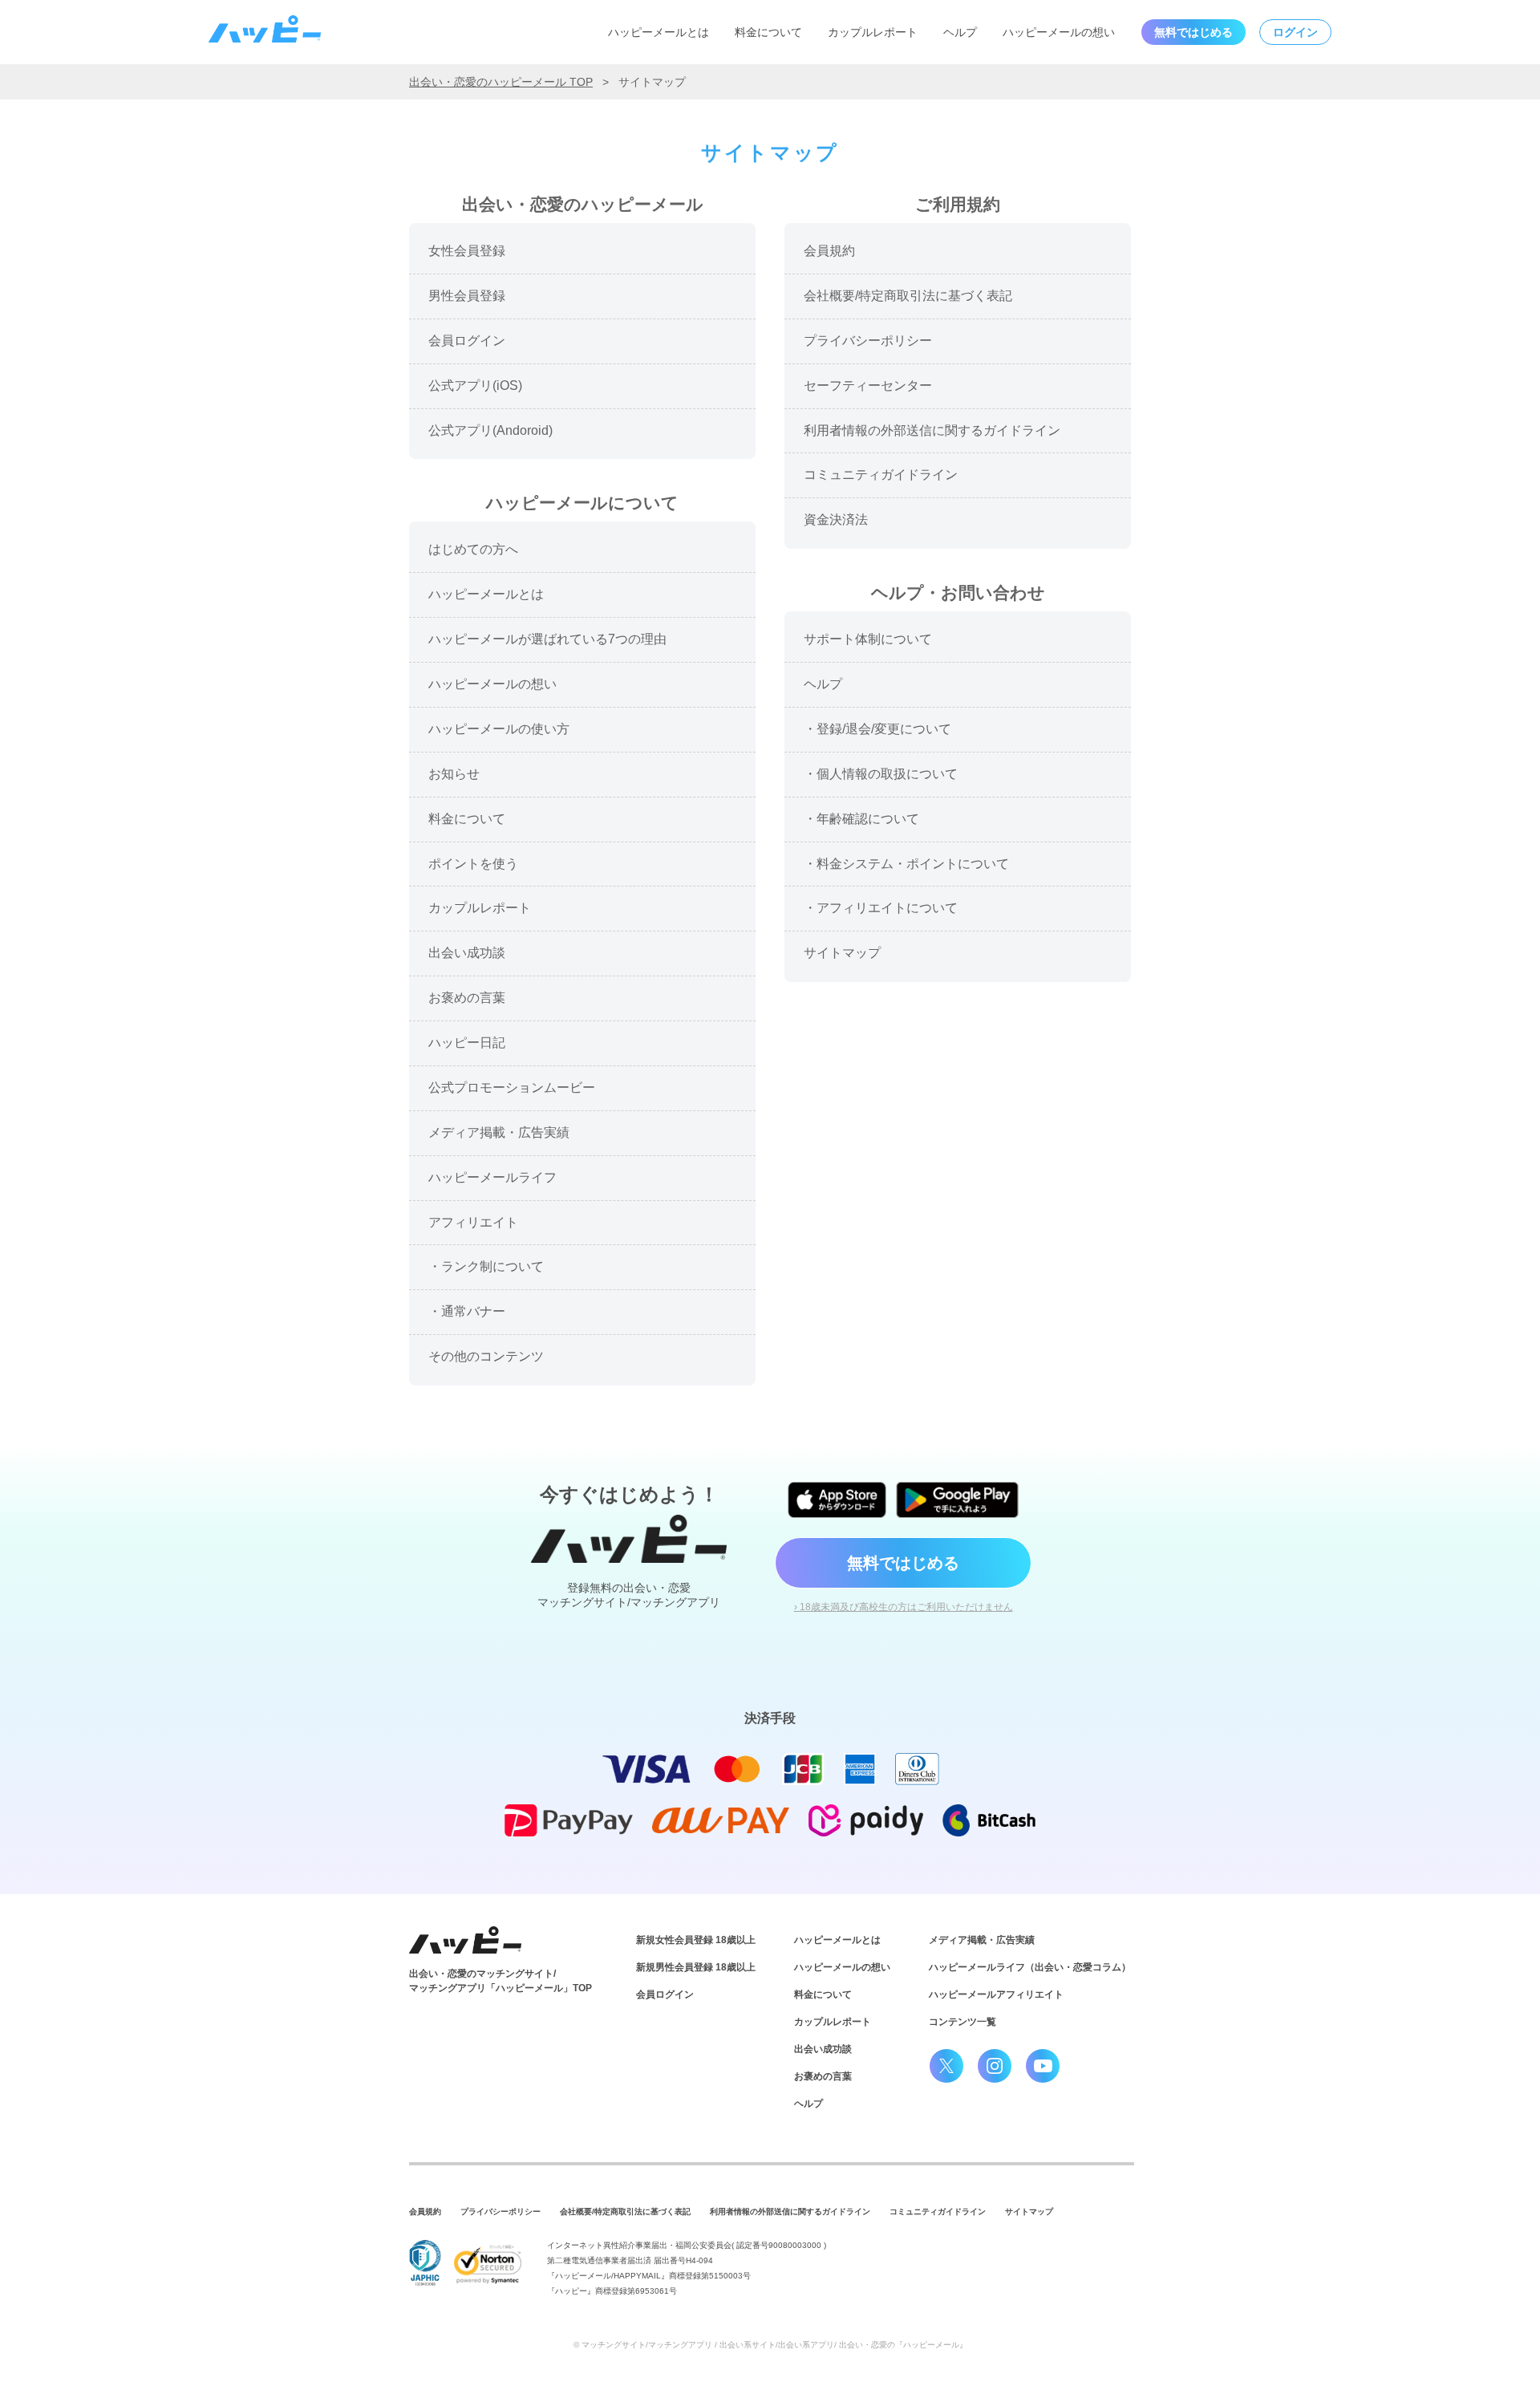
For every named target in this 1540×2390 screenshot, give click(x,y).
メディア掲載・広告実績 (982, 1940)
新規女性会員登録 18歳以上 (696, 1940)
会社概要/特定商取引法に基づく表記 (625, 2211)
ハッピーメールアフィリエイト (996, 1994)
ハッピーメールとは (659, 32)
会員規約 (425, 2211)
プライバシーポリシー (500, 2211)
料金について (768, 32)
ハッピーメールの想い (1059, 32)
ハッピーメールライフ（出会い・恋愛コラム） (1030, 1967)
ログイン (1295, 32)
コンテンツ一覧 (962, 2022)
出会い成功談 (823, 2049)
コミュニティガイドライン (938, 2211)
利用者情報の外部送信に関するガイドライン (790, 2211)
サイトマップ (1029, 2211)
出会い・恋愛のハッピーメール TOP (501, 82)
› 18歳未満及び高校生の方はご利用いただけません (904, 1607)
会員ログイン (665, 1994)
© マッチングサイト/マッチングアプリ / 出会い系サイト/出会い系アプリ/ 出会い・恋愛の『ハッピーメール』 (770, 2345)
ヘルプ (960, 32)
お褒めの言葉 (823, 2076)
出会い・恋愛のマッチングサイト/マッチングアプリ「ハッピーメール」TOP (500, 1981)
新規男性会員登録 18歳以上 (696, 1967)
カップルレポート (873, 32)
